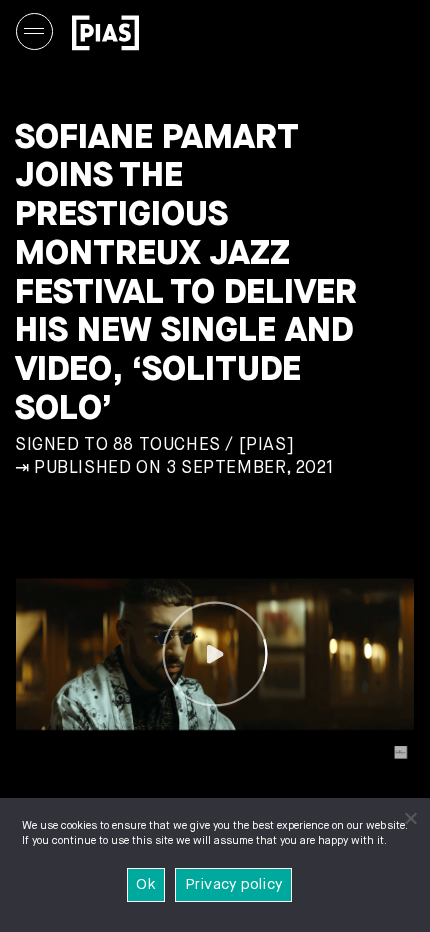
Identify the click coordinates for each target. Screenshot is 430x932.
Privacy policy (234, 884)
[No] (410, 818)
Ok (146, 884)
